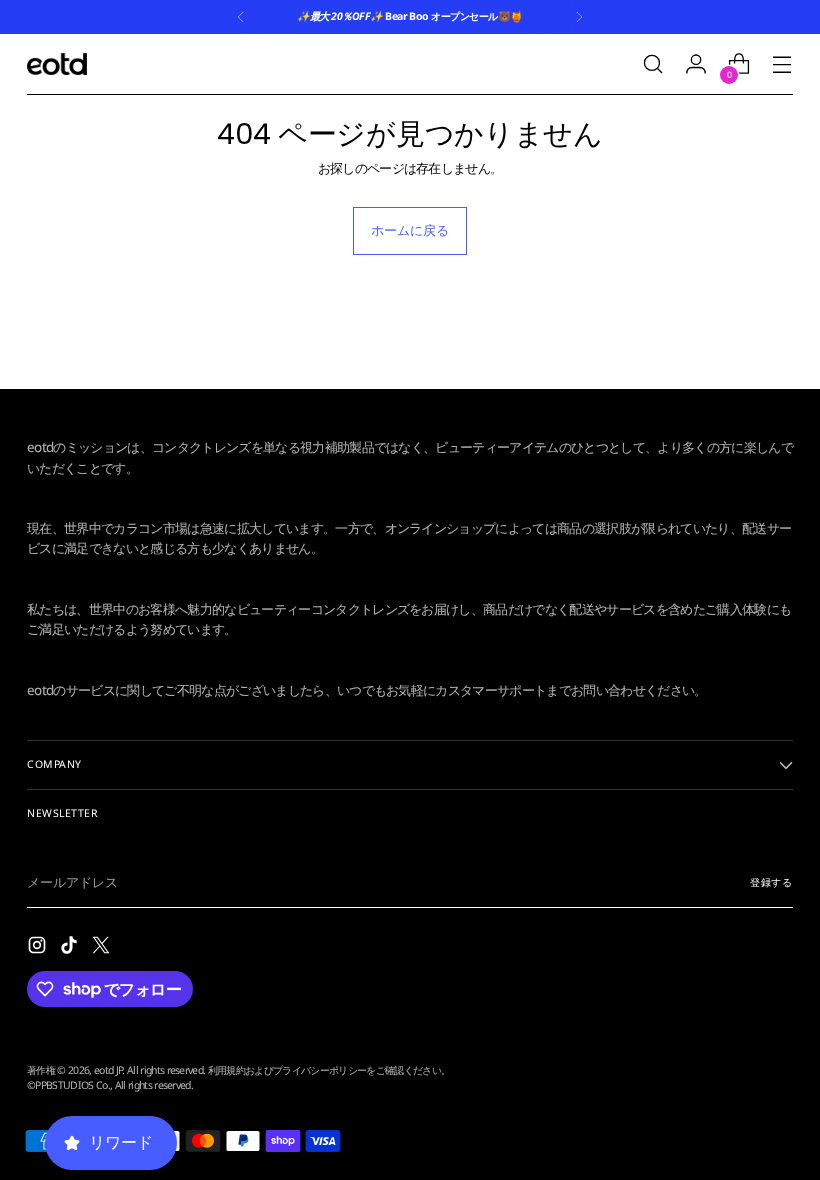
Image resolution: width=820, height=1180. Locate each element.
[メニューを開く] (782, 64)
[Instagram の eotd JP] (39, 947)
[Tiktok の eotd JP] (71, 947)
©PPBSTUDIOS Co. (68, 1085)
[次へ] (579, 17)
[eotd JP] (57, 63)
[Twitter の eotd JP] (103, 947)
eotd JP (108, 1070)
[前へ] (241, 17)
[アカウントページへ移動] (696, 64)
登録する (771, 882)
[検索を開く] (653, 64)
